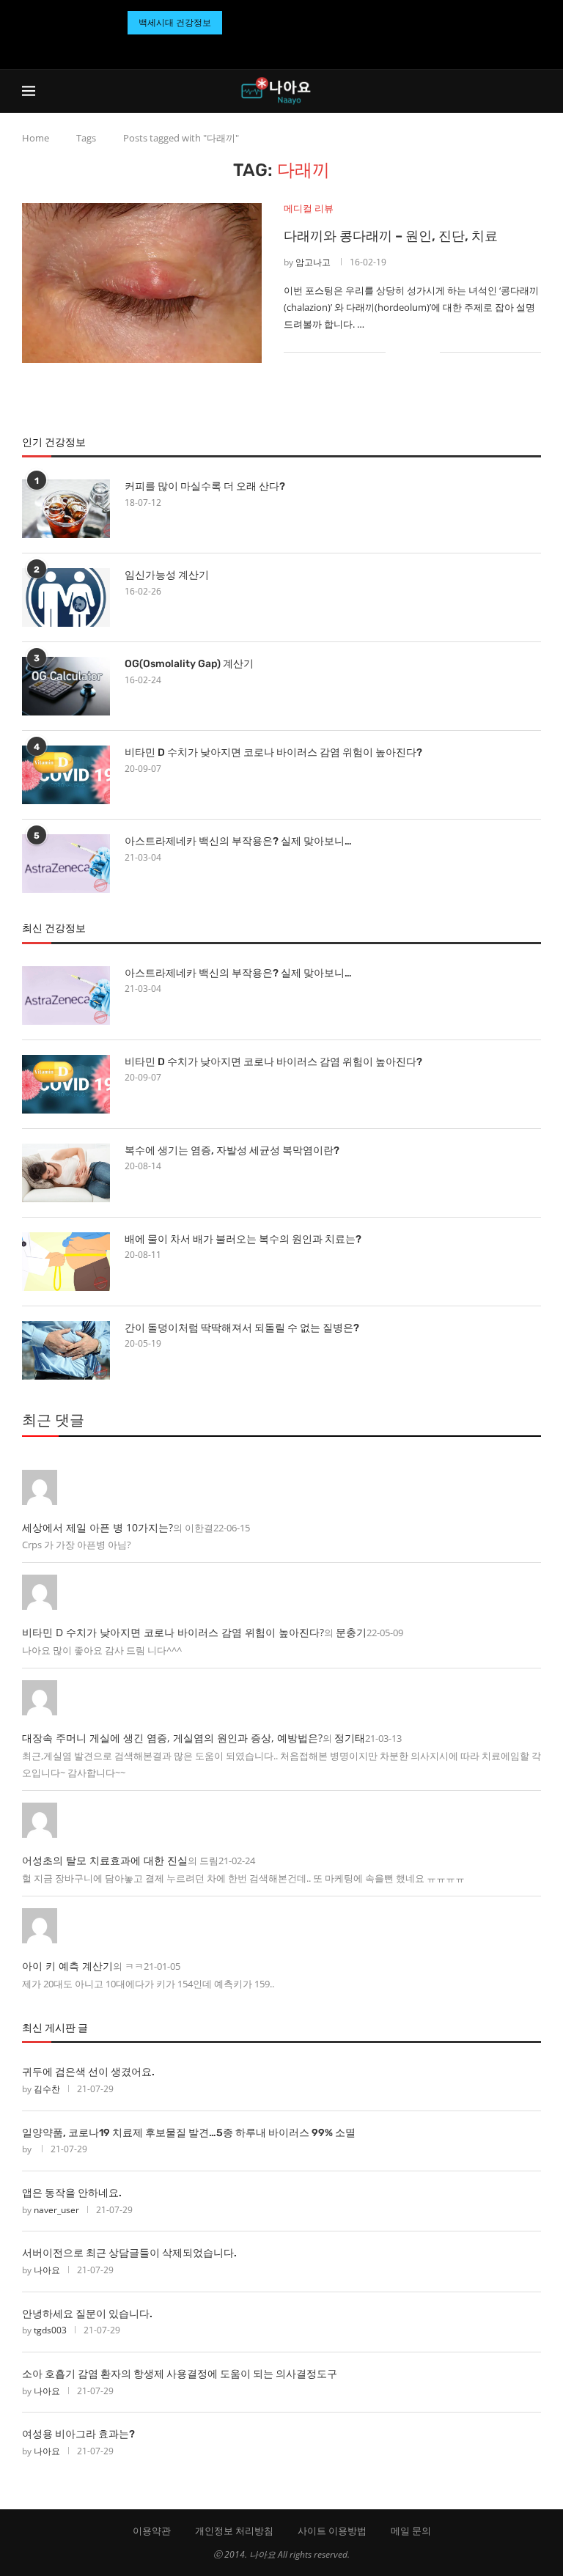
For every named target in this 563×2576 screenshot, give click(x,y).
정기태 (350, 1738)
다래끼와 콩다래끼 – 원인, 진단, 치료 (391, 236)
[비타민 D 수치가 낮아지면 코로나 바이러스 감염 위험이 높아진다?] (66, 775)
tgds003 (50, 2330)
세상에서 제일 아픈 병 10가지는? (97, 1527)
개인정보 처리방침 (234, 2531)
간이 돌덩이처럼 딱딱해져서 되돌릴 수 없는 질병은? (242, 1328)
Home (36, 138)
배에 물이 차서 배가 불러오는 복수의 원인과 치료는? (243, 1239)
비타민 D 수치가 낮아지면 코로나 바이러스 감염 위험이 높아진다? (273, 752)
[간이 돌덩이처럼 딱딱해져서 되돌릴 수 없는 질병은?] (66, 1350)
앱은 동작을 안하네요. (72, 2193)
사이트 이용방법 (332, 2531)
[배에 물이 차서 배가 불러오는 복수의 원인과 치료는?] (66, 1262)
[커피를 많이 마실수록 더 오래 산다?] (66, 509)
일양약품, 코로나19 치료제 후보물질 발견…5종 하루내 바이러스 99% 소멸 (189, 2133)
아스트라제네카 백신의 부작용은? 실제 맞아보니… (238, 841)
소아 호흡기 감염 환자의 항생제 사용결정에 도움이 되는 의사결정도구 (180, 2374)
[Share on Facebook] (406, 352)
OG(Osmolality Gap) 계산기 (189, 664)
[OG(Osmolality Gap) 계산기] (66, 686)
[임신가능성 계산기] (66, 597)
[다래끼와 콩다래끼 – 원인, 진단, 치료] (142, 283)
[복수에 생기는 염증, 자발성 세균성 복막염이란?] (66, 1173)
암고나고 (313, 262)
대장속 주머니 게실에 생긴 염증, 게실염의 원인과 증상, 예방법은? (172, 1738)
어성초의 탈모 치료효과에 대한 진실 (105, 1860)
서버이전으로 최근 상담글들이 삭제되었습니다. (129, 2253)
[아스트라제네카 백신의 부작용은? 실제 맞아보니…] (66, 864)
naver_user (56, 2210)
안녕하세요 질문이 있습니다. (87, 2314)
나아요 (47, 2270)
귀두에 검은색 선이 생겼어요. (88, 2072)
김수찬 (47, 2089)
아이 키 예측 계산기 (67, 1966)
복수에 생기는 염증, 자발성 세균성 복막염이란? (232, 1151)
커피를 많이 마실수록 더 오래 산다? (205, 486)
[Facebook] (264, 48)
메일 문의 (411, 2531)
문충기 (351, 1632)
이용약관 (152, 2531)
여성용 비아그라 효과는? (78, 2434)
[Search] (534, 91)
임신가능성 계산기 (167, 575)
